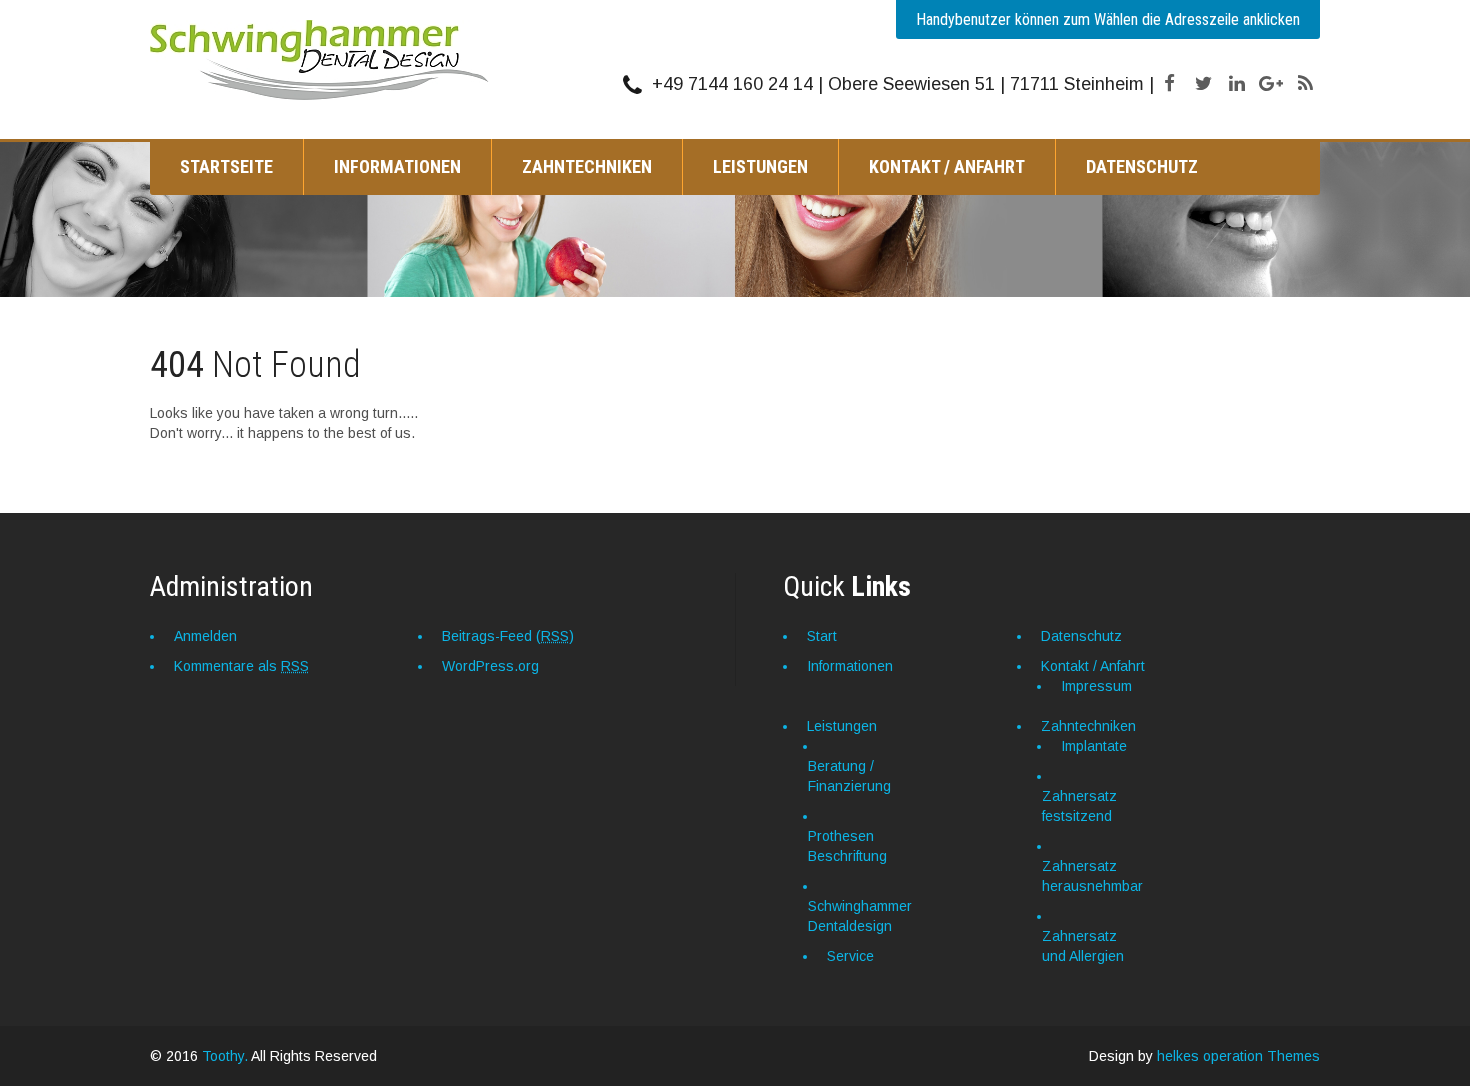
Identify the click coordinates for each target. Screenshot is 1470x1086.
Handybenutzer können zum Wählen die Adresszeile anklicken (1108, 19)
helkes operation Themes (1238, 1056)
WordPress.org (490, 666)
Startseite (226, 166)
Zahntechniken (587, 166)
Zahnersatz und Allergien (1083, 946)
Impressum (1096, 686)
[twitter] (1203, 84)
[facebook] (1169, 84)
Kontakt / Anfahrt (947, 166)
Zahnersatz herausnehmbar (1092, 876)
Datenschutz (1142, 166)
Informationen (397, 166)
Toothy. (225, 1056)
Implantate (1094, 746)
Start (822, 636)
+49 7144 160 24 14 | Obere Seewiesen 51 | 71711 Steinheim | (903, 84)
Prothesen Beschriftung (847, 846)
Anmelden (205, 636)
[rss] (1305, 84)
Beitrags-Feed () (508, 636)
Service (850, 956)
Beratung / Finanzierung (849, 776)
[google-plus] (1271, 84)
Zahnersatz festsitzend (1079, 806)
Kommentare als (241, 666)
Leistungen (760, 166)
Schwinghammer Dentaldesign (860, 916)
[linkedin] (1237, 84)
